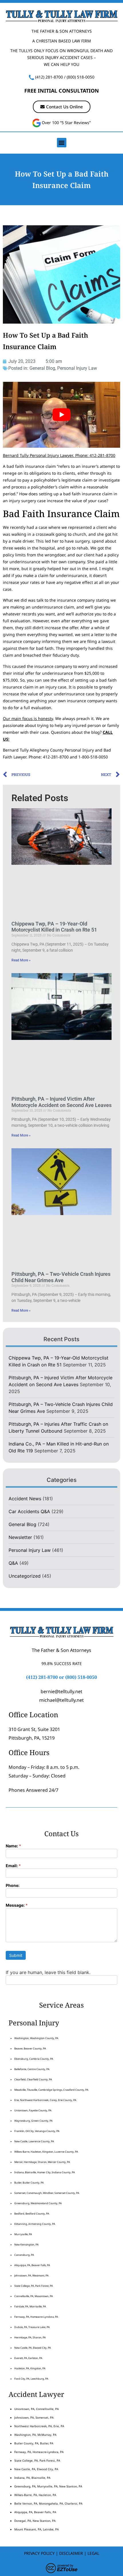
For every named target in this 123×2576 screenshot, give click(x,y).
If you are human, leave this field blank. (48, 1972)
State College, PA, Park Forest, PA (34, 2286)
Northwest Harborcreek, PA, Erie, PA (39, 2426)
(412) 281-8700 (49, 77)
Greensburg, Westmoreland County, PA (38, 2203)
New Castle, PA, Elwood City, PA (33, 2348)
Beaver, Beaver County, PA (30, 2048)
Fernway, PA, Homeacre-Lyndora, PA (36, 2317)
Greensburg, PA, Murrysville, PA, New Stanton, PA (48, 2486)
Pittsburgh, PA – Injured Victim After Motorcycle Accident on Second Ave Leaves (61, 1102)
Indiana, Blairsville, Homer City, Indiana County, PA (45, 2172)
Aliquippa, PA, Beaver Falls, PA (32, 2265)
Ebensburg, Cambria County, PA (34, 2059)
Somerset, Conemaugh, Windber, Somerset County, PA (47, 2193)
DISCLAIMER (71, 2553)
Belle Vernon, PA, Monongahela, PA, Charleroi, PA (48, 2503)
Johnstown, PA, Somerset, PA (34, 2417)
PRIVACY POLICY (39, 2553)
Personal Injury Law (77, 368)
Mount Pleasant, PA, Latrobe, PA (37, 2529)
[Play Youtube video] (61, 415)
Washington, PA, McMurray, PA (35, 2435)
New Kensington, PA (26, 2245)
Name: (13, 1846)
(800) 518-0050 (81, 77)
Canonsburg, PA (24, 2255)
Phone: (13, 1886)
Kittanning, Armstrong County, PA (35, 2224)
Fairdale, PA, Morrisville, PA (30, 2306)
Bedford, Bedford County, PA (32, 2214)
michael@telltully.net (61, 1700)
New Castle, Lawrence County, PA (34, 2141)
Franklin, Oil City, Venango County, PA (37, 2131)
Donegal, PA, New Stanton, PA (35, 2521)
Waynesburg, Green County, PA (33, 2121)
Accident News (25, 1499)
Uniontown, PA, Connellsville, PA (36, 2409)
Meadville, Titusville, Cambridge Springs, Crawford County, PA (51, 2090)
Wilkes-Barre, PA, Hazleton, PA (35, 2495)
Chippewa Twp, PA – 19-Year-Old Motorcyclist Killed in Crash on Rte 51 (54, 927)
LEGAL (93, 2553)
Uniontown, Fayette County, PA (33, 2110)
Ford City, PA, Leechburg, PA (32, 2379)
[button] (62, 143)
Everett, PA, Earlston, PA (28, 2358)
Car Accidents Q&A (29, 1511)
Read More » (21, 960)
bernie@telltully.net (61, 1691)
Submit (16, 1955)
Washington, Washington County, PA (36, 2038)
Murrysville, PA (23, 2234)
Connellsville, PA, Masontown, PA (34, 2296)
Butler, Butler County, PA (29, 2183)
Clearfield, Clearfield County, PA (33, 2079)
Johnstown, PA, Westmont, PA (31, 2275)
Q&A (13, 1563)
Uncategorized (25, 1576)
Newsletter (20, 1537)
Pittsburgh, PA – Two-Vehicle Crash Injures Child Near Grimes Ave (61, 1277)
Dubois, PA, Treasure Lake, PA (32, 2327)
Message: (17, 1905)
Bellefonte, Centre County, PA (32, 2069)
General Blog (42, 368)
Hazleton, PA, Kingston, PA (30, 2368)
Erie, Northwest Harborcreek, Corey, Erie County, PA (45, 2100)
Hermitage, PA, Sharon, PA (30, 2337)
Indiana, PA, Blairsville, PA (32, 2478)
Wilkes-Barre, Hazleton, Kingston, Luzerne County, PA (46, 2152)
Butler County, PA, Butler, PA (34, 2443)
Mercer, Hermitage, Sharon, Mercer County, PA (42, 2162)
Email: (13, 1866)
